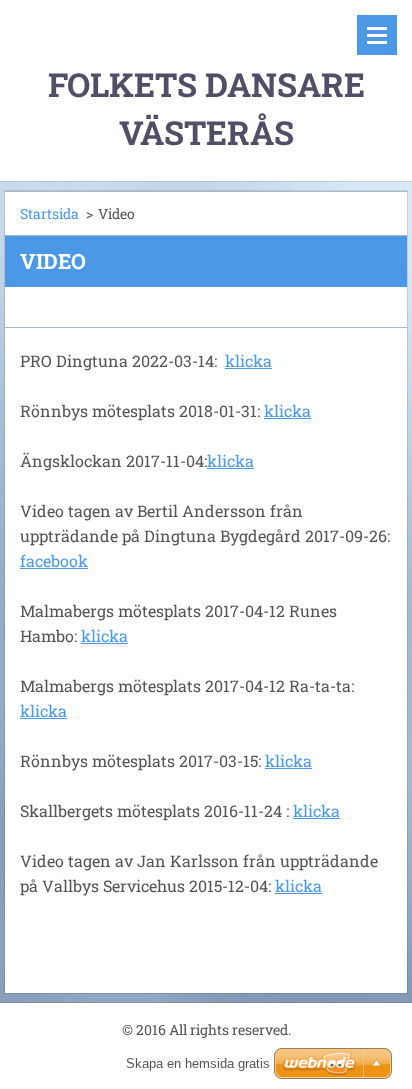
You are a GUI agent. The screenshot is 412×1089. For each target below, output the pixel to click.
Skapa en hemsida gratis (198, 1063)
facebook (54, 560)
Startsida (49, 213)
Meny (377, 35)
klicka (248, 360)
